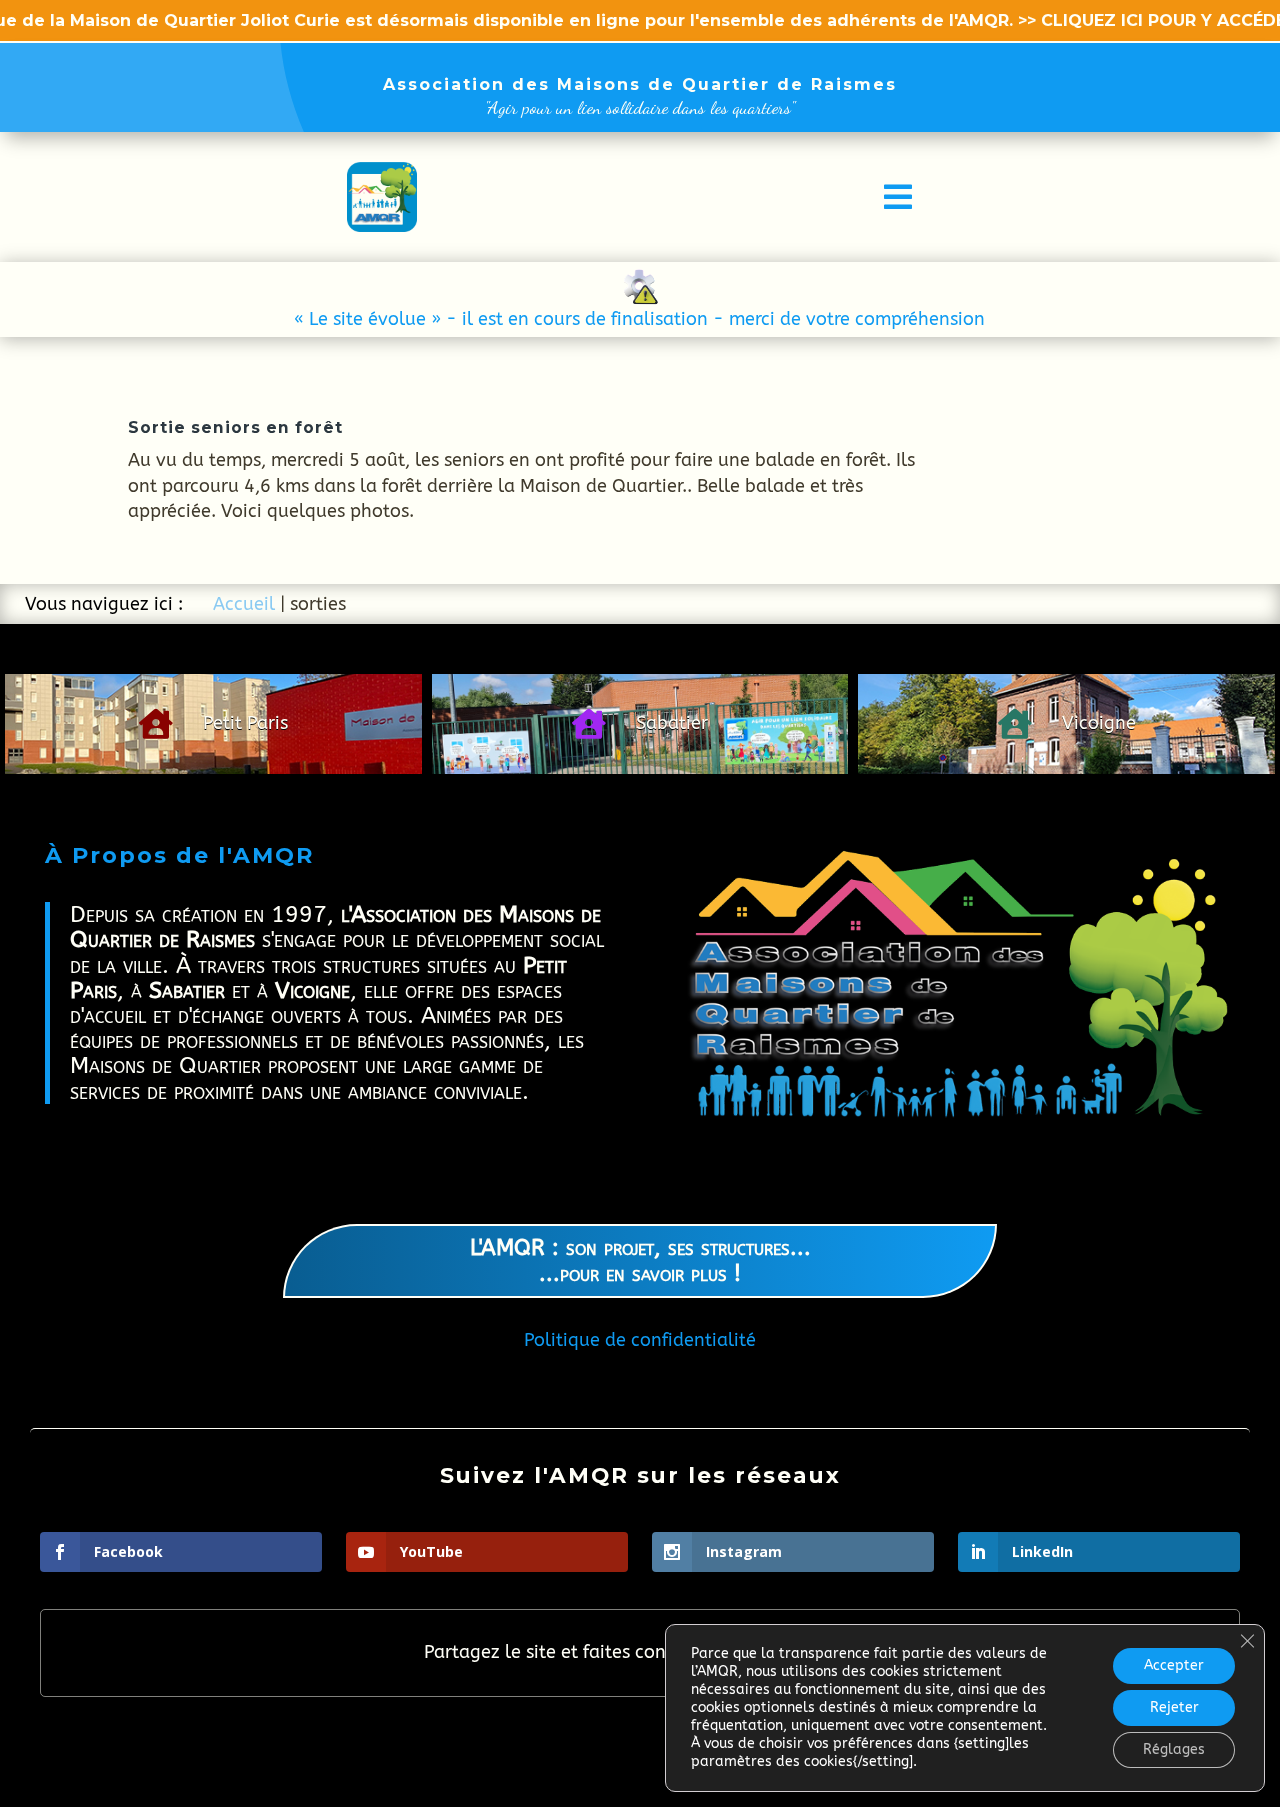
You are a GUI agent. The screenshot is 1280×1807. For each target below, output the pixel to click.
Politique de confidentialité (640, 1340)
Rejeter (1174, 1707)
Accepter (1174, 1665)
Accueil (244, 604)
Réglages (1174, 1749)
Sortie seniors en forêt (235, 427)
